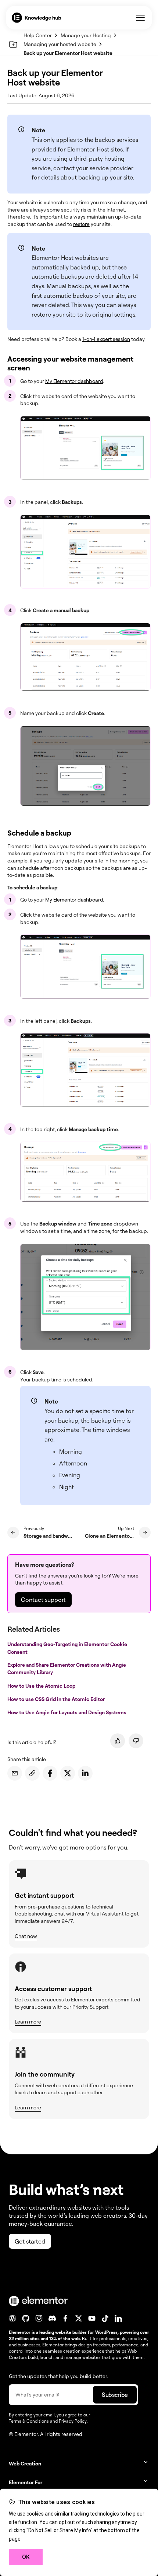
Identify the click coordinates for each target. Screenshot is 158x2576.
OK (26, 2557)
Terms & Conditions (29, 2421)
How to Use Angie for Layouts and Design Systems (67, 1712)
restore (81, 224)
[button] (79, 2463)
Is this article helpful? (32, 1742)
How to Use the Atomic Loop (42, 1685)
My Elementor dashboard (74, 381)
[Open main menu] (140, 18)
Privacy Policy (73, 2421)
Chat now (26, 1936)
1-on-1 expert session (106, 339)
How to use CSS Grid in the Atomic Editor (57, 1699)
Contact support (43, 1600)
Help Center (38, 35)
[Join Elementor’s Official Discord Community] (52, 2318)
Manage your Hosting (86, 35)
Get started (30, 2241)
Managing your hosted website (60, 44)
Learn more (28, 2021)
